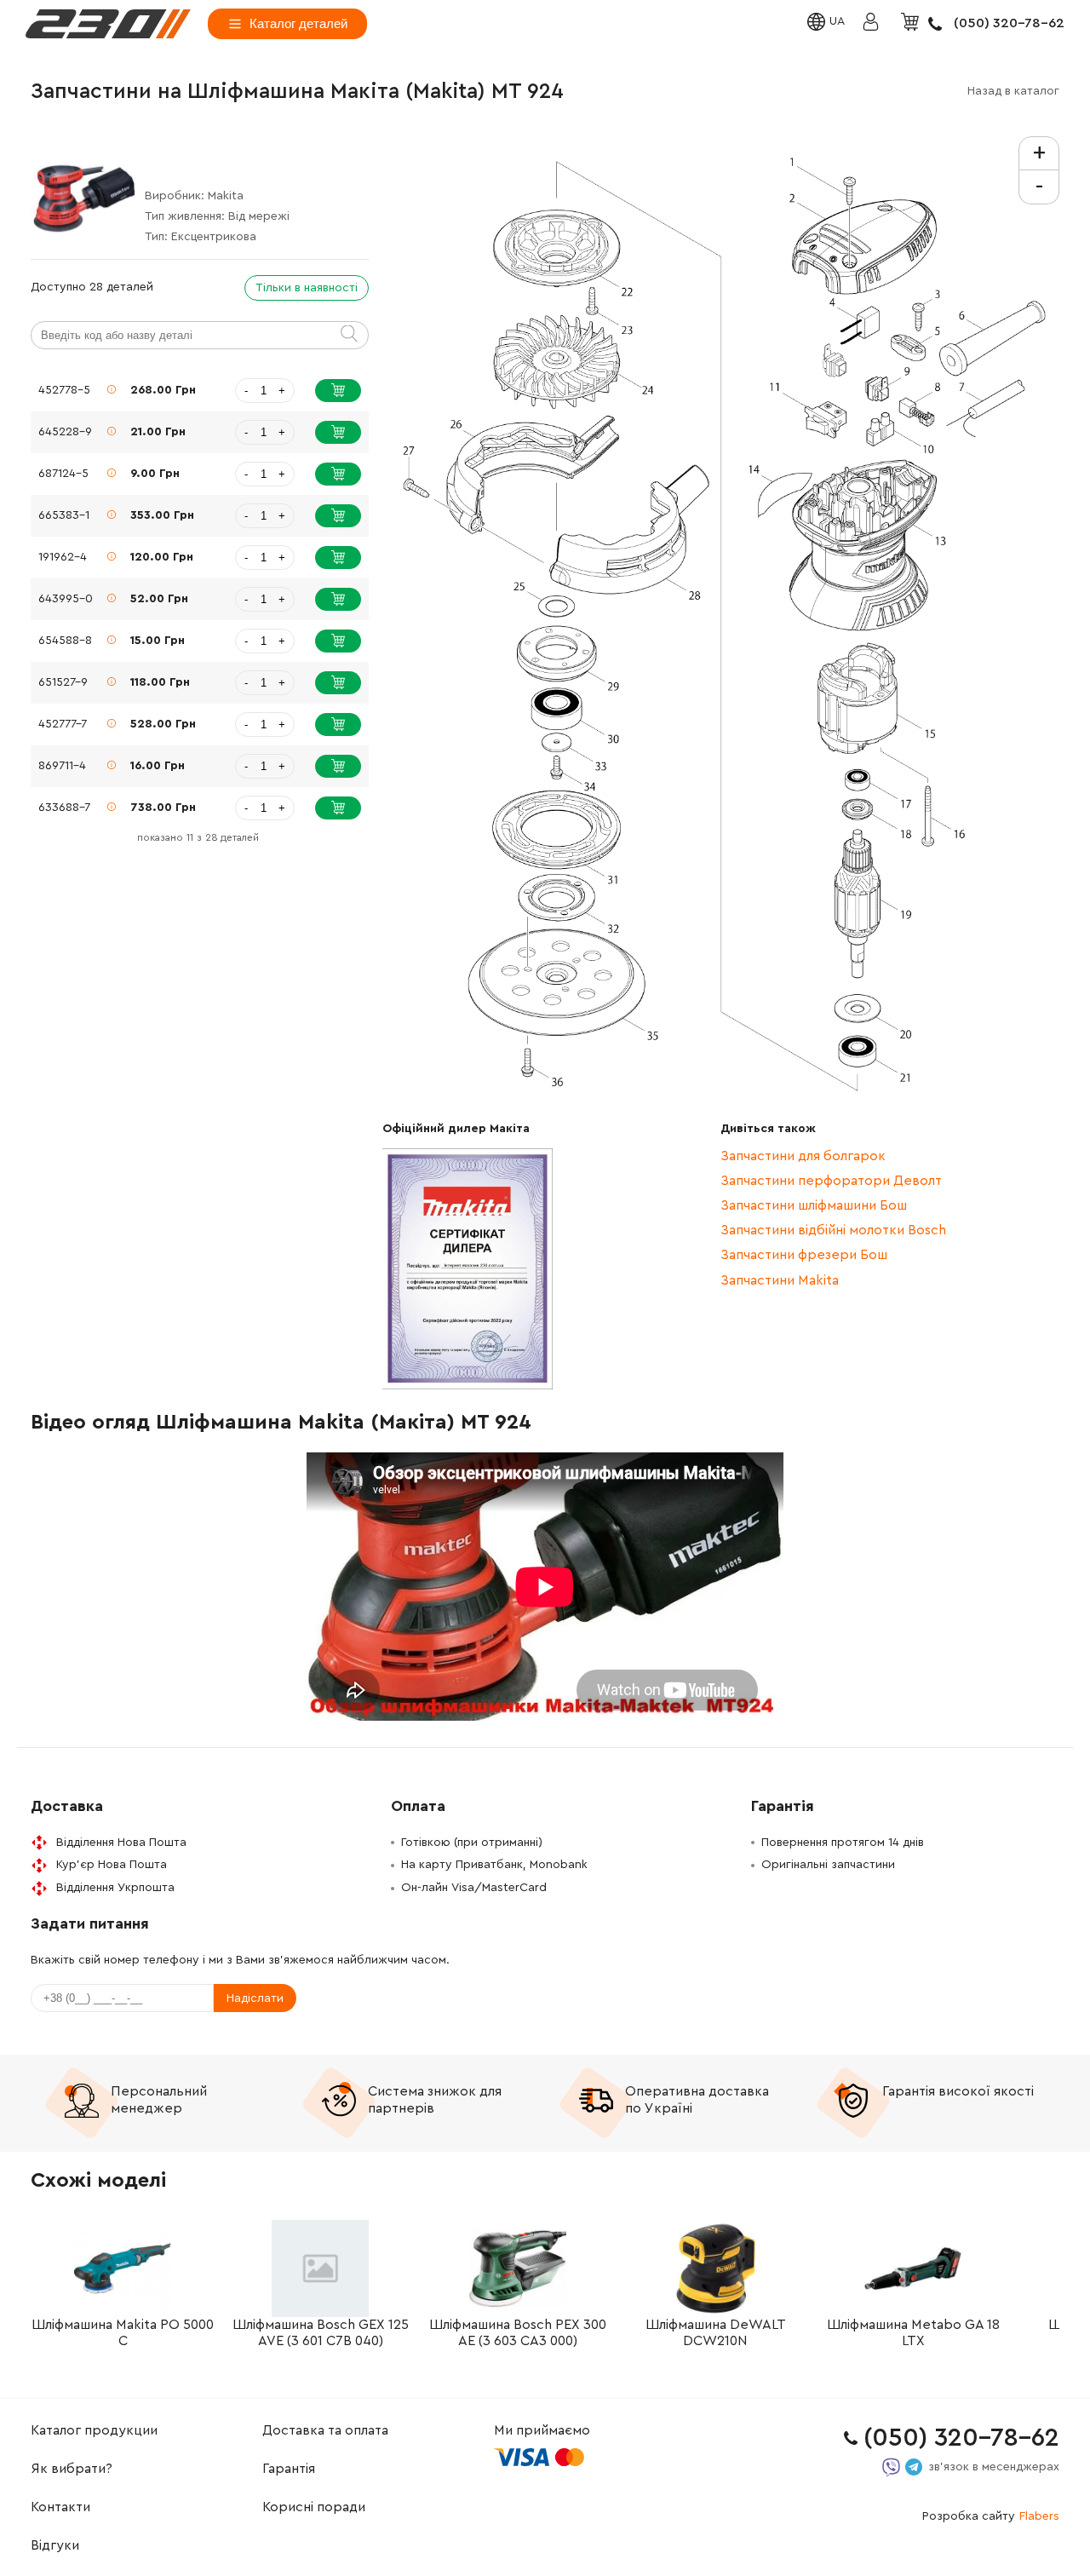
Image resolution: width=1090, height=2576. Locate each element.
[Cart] (912, 23)
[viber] (891, 2467)
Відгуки (55, 2545)
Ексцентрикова (214, 237)
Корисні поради (314, 2507)
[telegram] (914, 2467)
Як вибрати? (72, 2469)
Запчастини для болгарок (803, 1156)
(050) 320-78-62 (1009, 23)
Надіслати (255, 1998)
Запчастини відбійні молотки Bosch (833, 1230)
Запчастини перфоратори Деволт (831, 1181)
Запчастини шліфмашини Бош (814, 1205)
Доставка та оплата (325, 2430)
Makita (226, 196)
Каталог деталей (298, 23)
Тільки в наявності (307, 288)
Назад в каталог (1013, 91)
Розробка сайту (991, 2516)
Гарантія (289, 2469)
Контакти (60, 2507)
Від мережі (259, 216)
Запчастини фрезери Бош (804, 1255)
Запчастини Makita (780, 1280)
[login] (108, 24)
